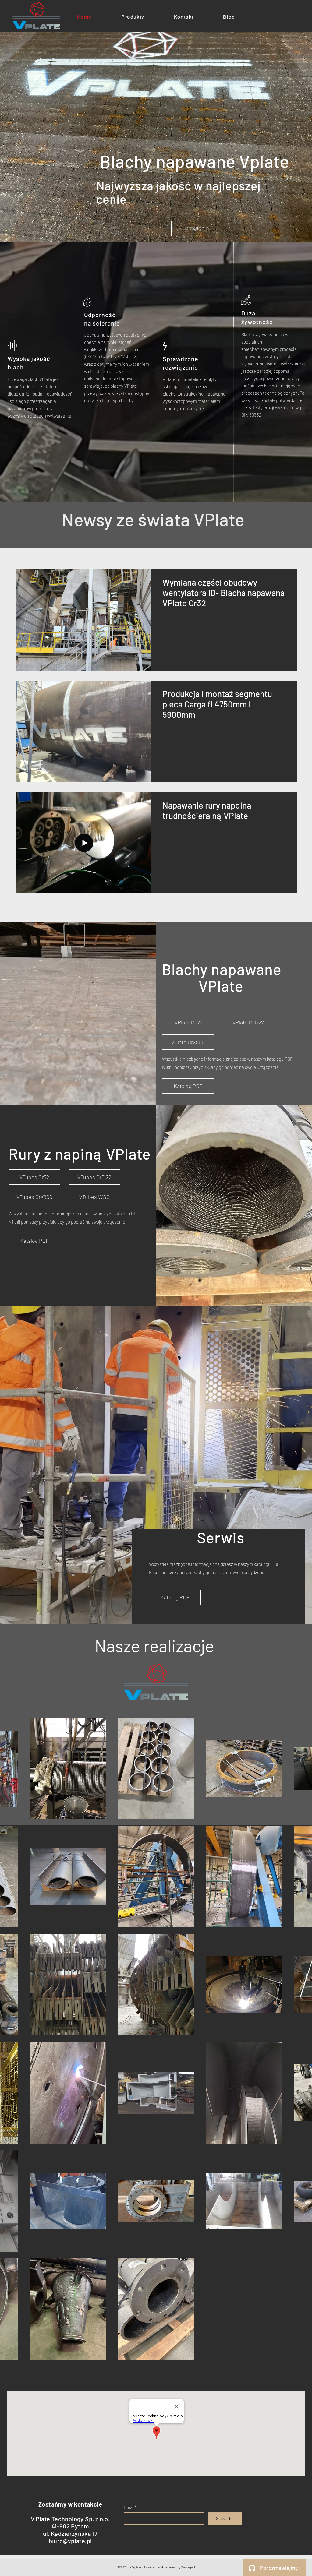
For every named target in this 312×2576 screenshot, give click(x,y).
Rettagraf (188, 2567)
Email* (130, 2507)
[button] (34, 1177)
